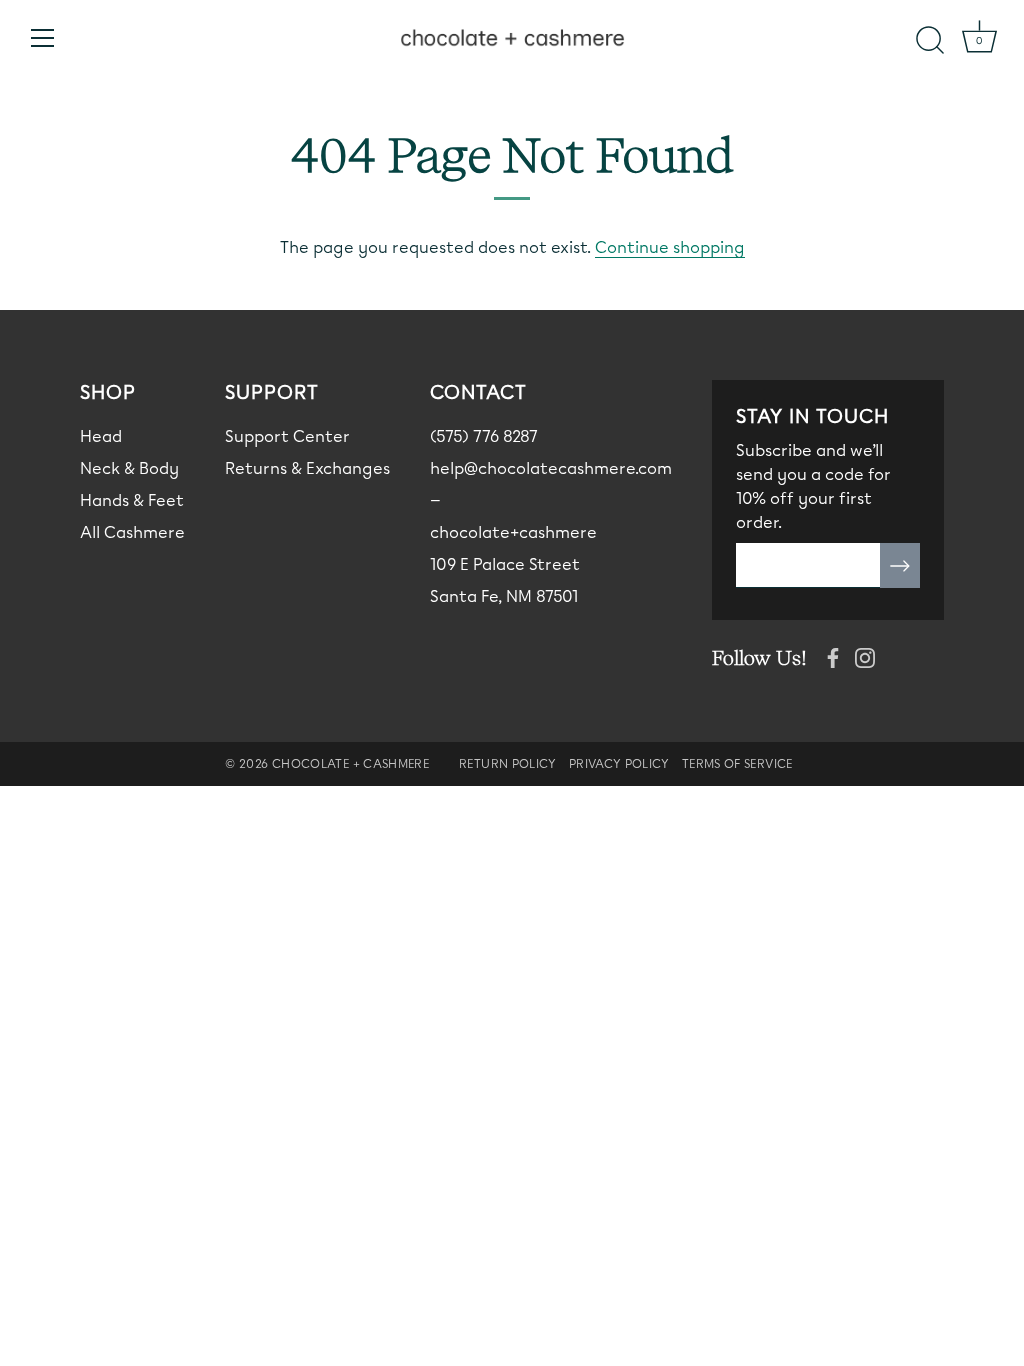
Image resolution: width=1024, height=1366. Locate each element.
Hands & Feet (132, 500)
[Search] (930, 41)
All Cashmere (132, 532)
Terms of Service (737, 764)
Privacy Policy (619, 764)
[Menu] (43, 38)
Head (101, 436)
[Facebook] (833, 655)
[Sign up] (900, 566)
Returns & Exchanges (307, 468)
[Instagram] (865, 655)
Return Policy (508, 764)
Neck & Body (129, 468)
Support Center (287, 436)
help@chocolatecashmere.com (551, 468)
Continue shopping (670, 247)
